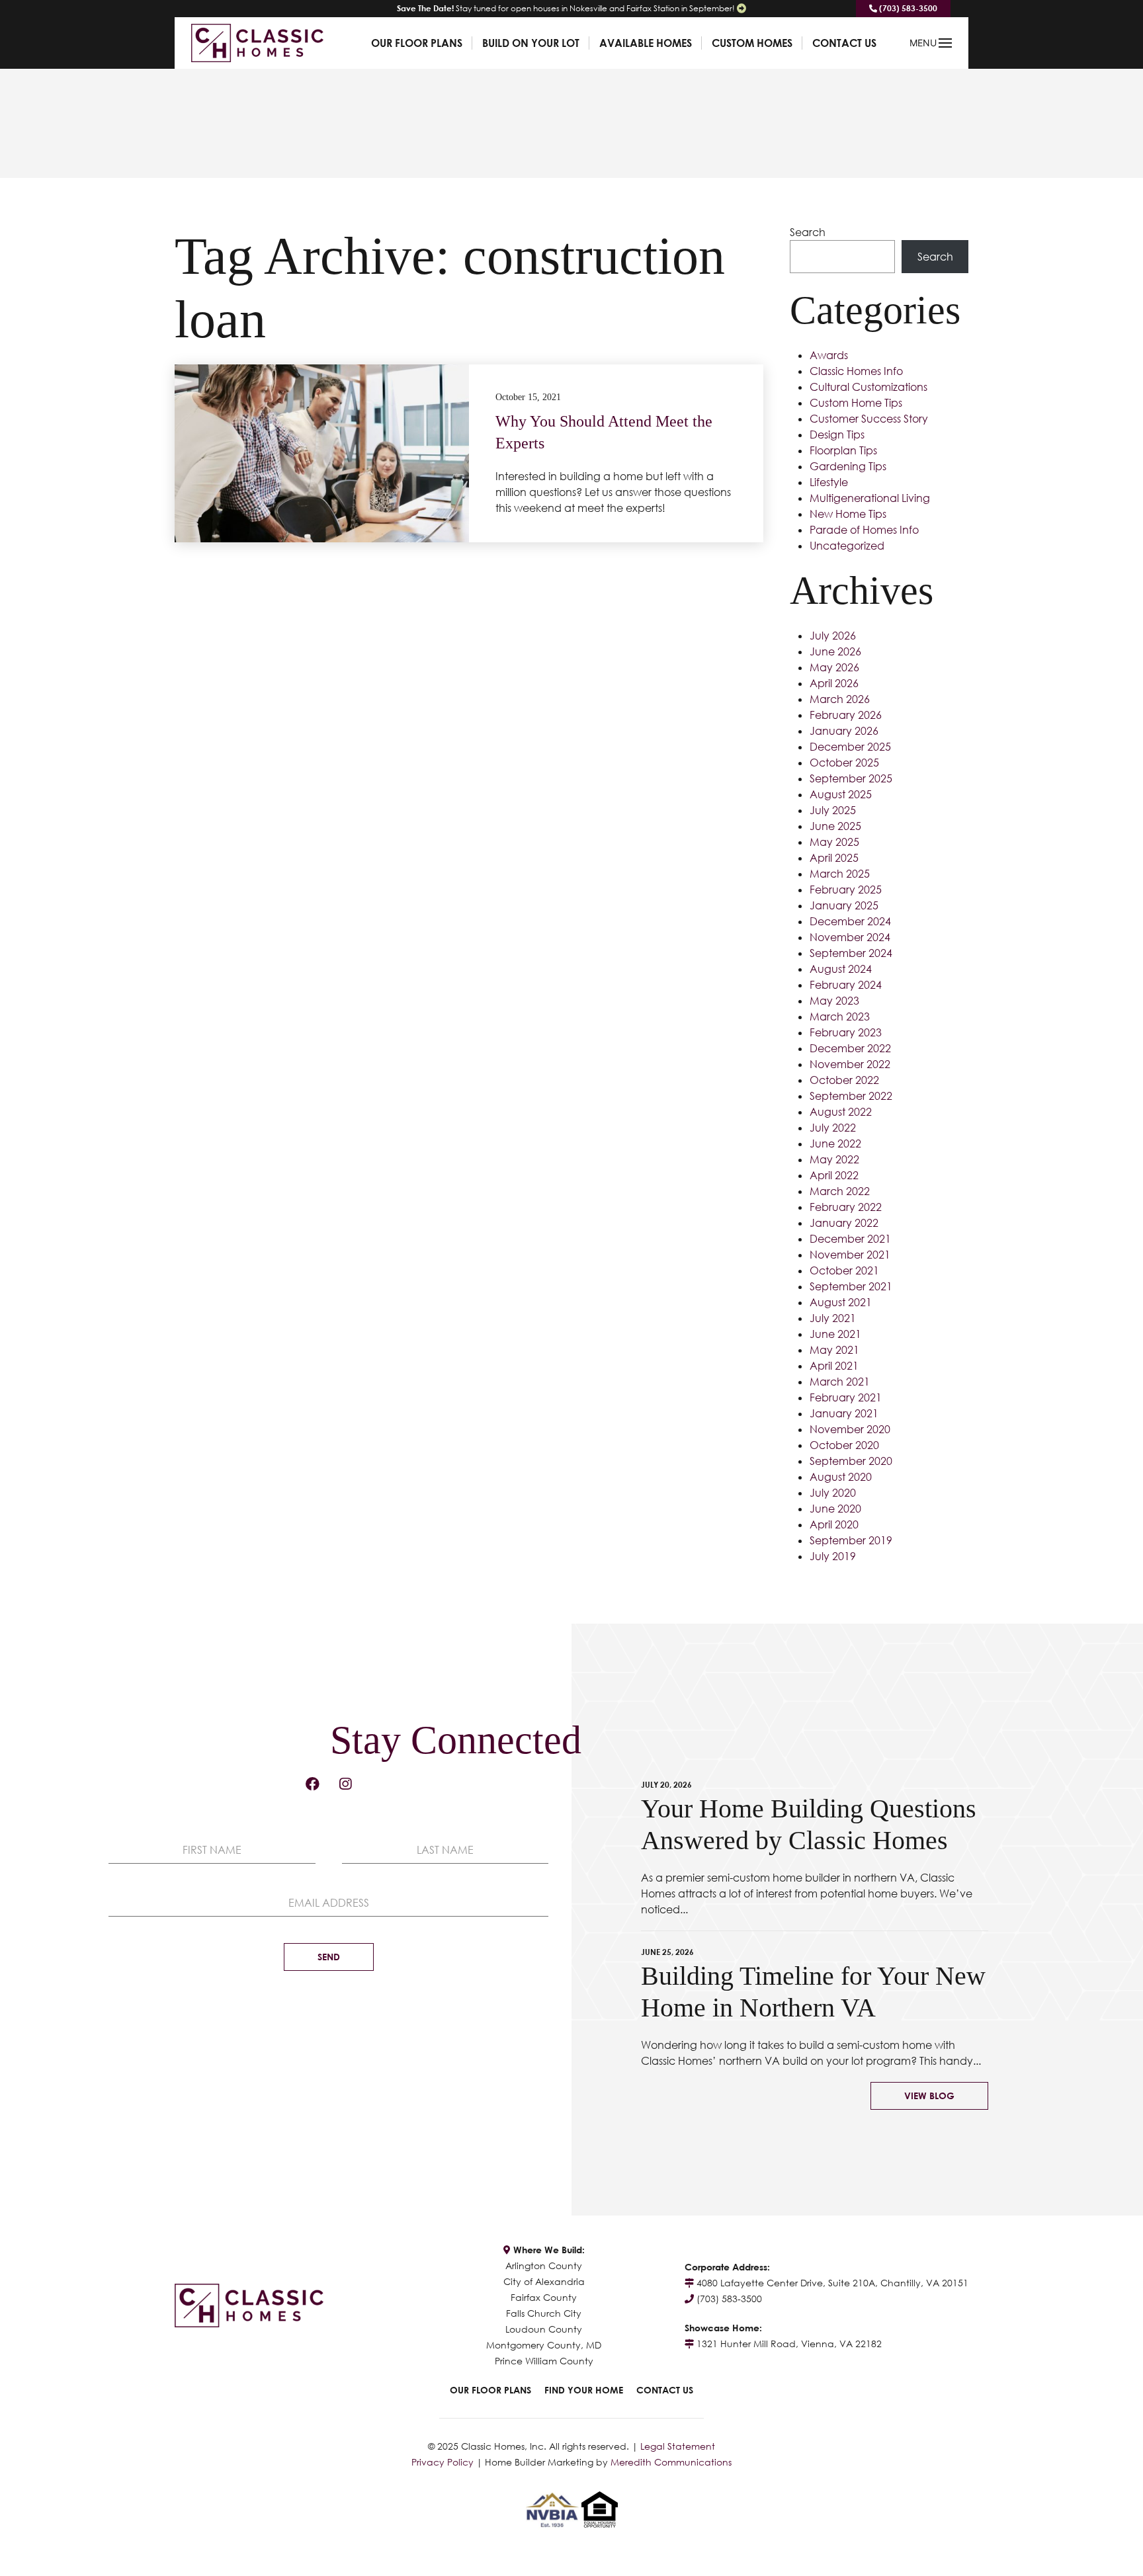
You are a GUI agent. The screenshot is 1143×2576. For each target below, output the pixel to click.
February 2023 (846, 1032)
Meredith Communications (671, 2462)
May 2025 (834, 842)
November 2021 (850, 1255)
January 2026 (844, 731)
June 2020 (835, 1509)
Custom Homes (752, 43)
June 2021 (835, 1334)
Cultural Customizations (868, 387)
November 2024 (850, 937)
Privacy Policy (443, 2462)
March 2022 (840, 1191)
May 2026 (834, 667)
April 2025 (834, 858)
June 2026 (835, 651)
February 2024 (846, 985)
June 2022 (835, 1143)
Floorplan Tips (843, 450)
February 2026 (846, 715)
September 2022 (851, 1096)
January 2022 (844, 1223)
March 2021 (840, 1382)
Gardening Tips (848, 466)
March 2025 (840, 874)
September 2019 (851, 1540)
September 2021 (851, 1286)
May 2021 (834, 1350)
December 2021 (850, 1239)
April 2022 (834, 1175)
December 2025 (850, 747)
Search (808, 232)
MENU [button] (923, 43)
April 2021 (834, 1366)
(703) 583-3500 (907, 8)
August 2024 (841, 969)
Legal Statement (678, 2446)
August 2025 (841, 794)
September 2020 (851, 1461)
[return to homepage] (257, 42)
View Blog (929, 2096)
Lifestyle (829, 482)
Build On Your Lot (531, 43)
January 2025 (844, 905)
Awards (829, 355)
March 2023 (840, 1017)
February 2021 (846, 1397)
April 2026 (834, 683)
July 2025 (833, 810)
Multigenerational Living (870, 498)
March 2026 (840, 699)
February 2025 (846, 890)
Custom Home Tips (856, 403)
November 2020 (850, 1429)
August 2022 (841, 1112)
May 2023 (834, 1001)
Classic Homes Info (856, 371)
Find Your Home (584, 2390)
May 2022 (834, 1159)
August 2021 (841, 1302)
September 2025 (851, 778)
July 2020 (833, 1493)
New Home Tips (848, 514)
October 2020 (844, 1445)
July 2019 (833, 1556)
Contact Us (844, 43)
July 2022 (833, 1128)
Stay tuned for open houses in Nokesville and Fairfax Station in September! (566, 8)
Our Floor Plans (417, 43)
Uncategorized (847, 546)
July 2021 (833, 1318)
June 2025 (835, 826)
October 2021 (844, 1270)
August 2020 (841, 1477)
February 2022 (846, 1207)
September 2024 (851, 953)
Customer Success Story (869, 419)
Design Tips (837, 435)
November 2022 (850, 1064)
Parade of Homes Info (864, 530)
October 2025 (844, 763)
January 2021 (844, 1413)
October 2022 (844, 1080)
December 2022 (850, 1048)
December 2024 (850, 921)
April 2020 (834, 1524)
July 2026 (833, 636)
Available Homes (646, 43)
